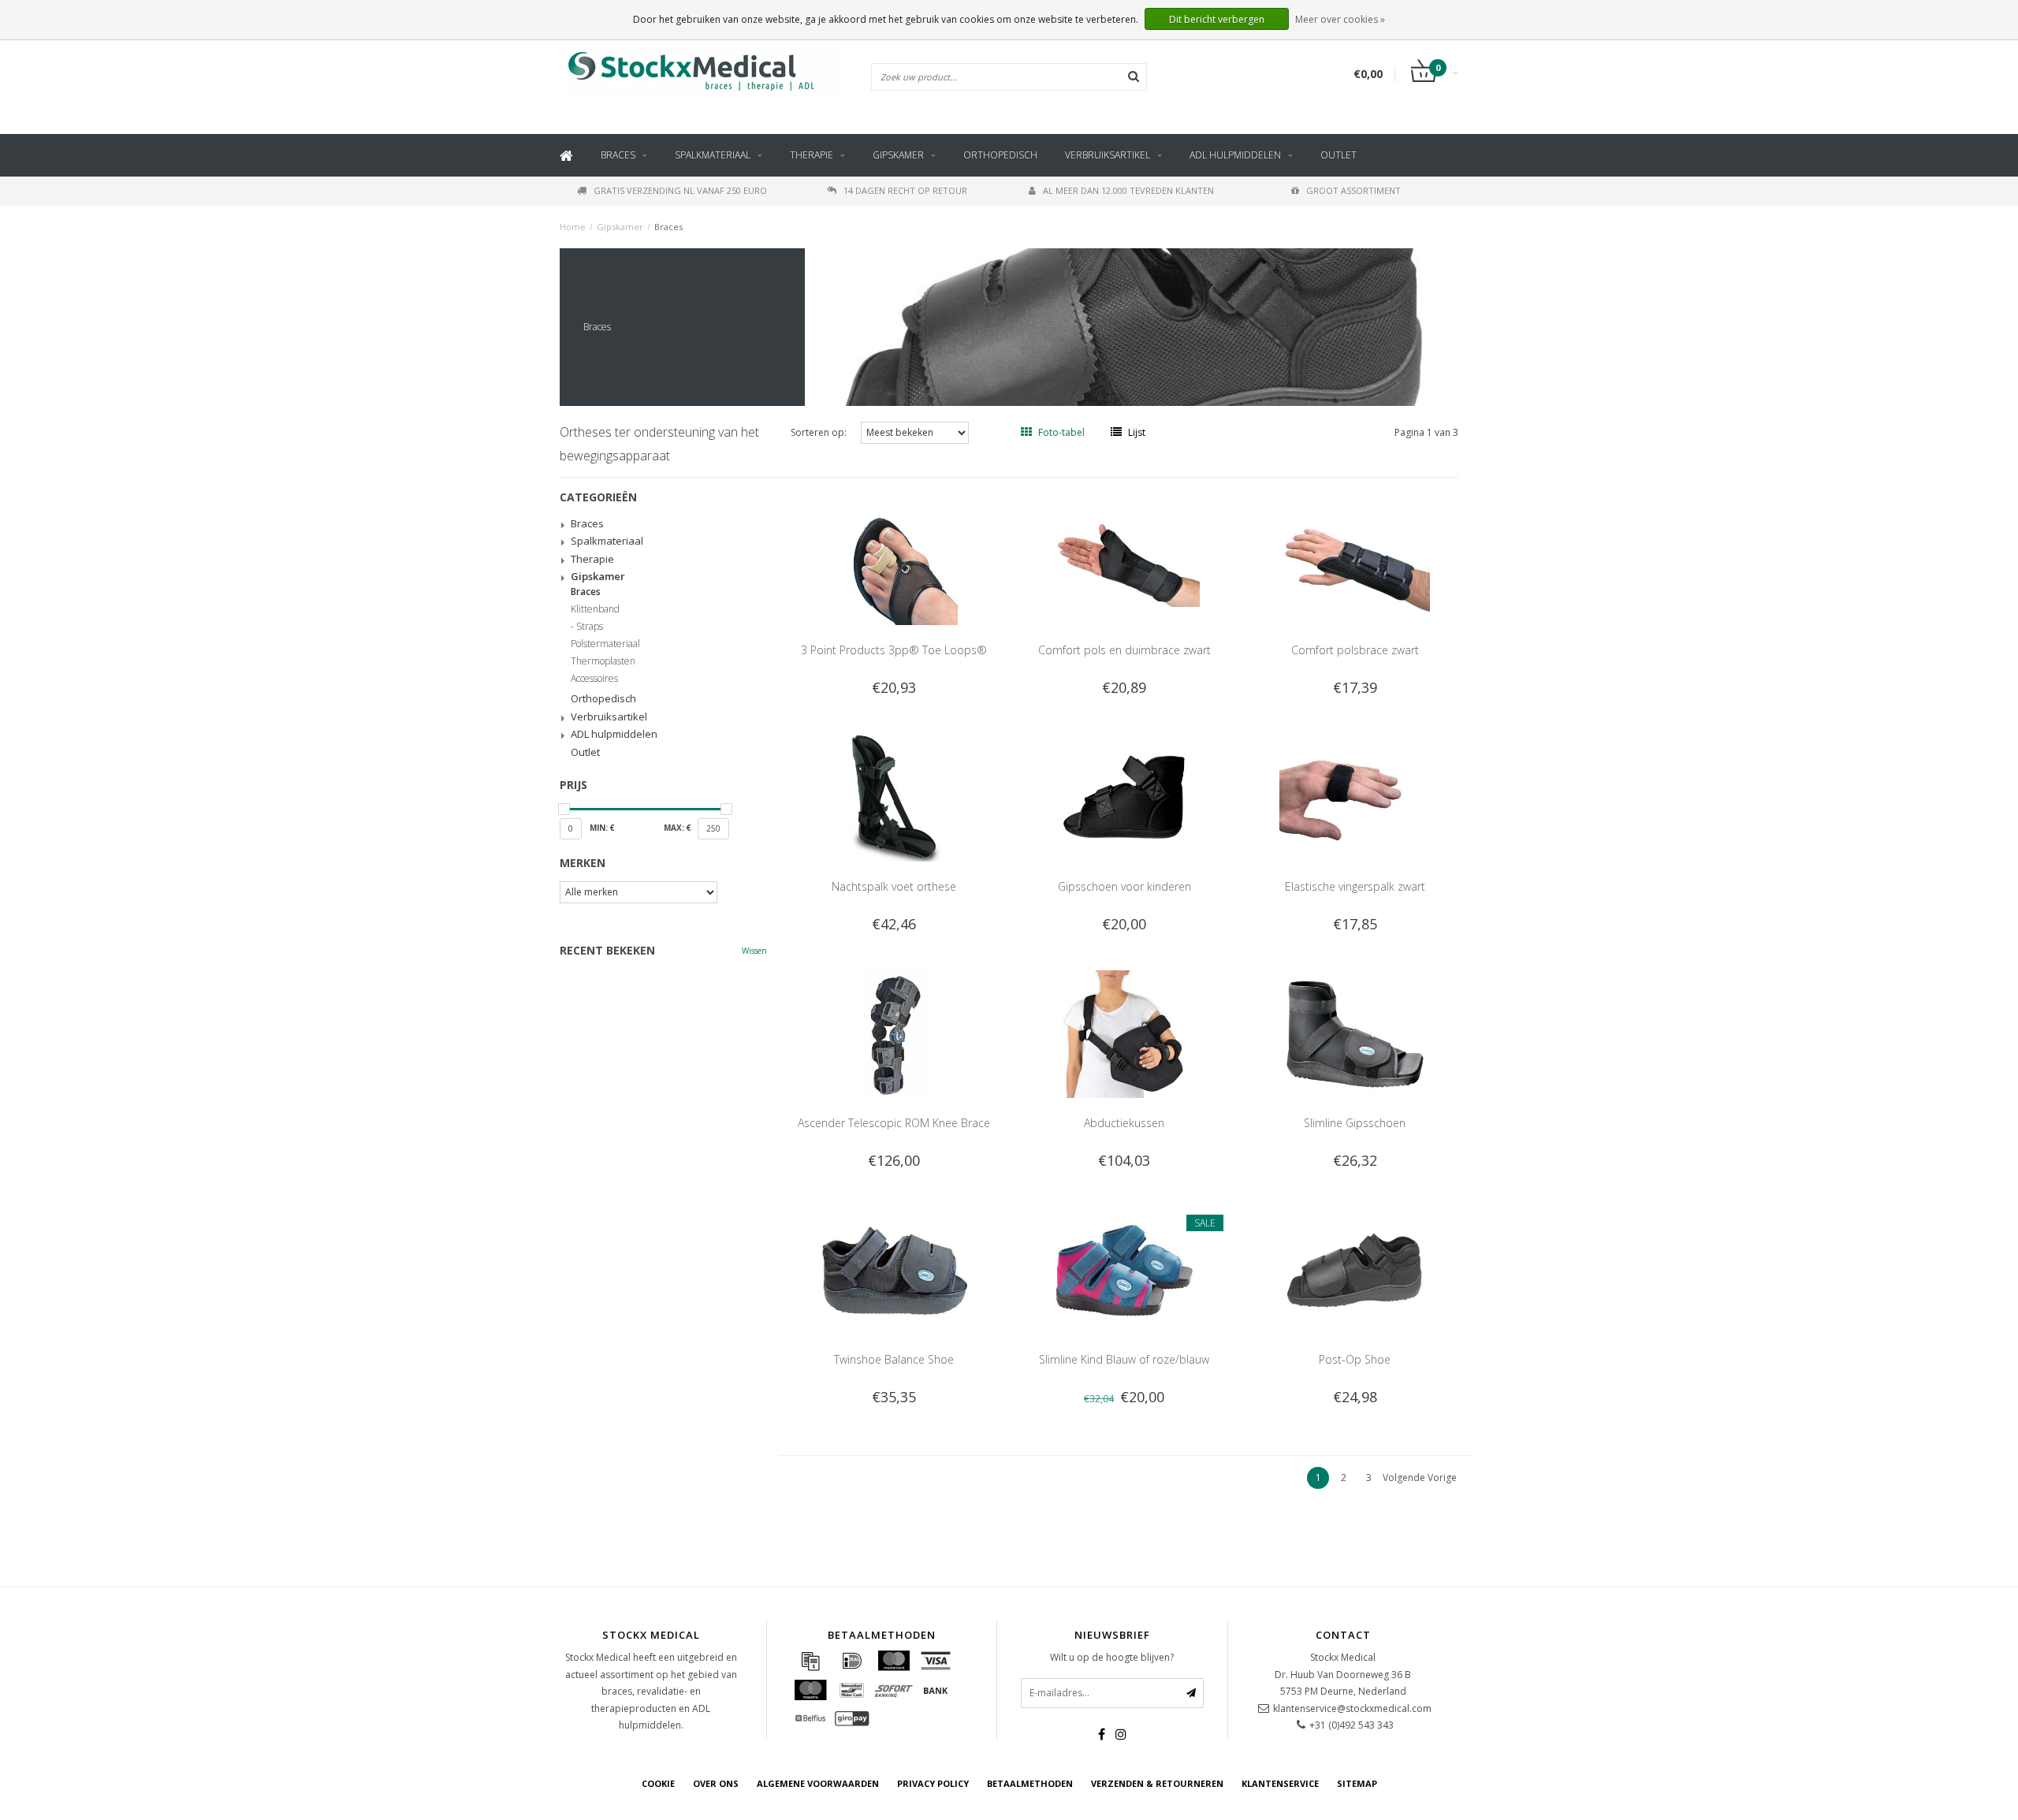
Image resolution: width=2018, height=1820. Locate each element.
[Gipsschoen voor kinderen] (1124, 796)
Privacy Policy (933, 1783)
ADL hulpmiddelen (1235, 155)
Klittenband (595, 609)
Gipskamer (898, 155)
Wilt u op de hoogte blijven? (1112, 1657)
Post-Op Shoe (1355, 1359)
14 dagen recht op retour (905, 190)
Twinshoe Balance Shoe (894, 1359)
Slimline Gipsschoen (1355, 1123)
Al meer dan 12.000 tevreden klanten (1128, 190)
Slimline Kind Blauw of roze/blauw (1124, 1359)
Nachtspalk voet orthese (894, 886)
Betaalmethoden (1030, 1783)
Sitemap (1357, 1783)
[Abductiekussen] (1124, 1033)
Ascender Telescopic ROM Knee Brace (894, 1123)
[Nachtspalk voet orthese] (894, 796)
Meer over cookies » (1340, 19)
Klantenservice (1280, 1783)
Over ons (716, 1783)
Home (573, 227)
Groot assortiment (1353, 190)
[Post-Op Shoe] (1355, 1269)
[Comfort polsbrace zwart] (1355, 560)
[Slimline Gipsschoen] (1355, 1033)
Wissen (754, 951)
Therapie (812, 155)
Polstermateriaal (605, 644)
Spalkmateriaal (713, 155)
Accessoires (594, 679)
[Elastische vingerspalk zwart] (1355, 796)
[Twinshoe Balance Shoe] (894, 1269)
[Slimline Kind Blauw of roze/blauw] (1124, 1269)
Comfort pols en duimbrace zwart (1124, 650)
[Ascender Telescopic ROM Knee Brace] (894, 1033)
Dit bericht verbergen (1217, 19)
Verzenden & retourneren (1157, 1783)
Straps (590, 627)
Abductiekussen (1124, 1123)
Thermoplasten (603, 661)
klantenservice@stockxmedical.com (1352, 1708)
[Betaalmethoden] (810, 1661)
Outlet (1339, 155)
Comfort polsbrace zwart (1355, 650)
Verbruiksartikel (1108, 155)
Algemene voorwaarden (818, 1783)
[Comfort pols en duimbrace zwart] (1124, 560)
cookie (658, 1783)
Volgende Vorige (1420, 1478)
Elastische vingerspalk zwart (1355, 886)
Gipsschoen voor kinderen (1124, 886)
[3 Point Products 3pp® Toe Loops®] (894, 560)
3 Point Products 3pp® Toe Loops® (894, 650)
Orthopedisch (1000, 155)
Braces (618, 155)
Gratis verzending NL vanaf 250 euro (680, 190)
